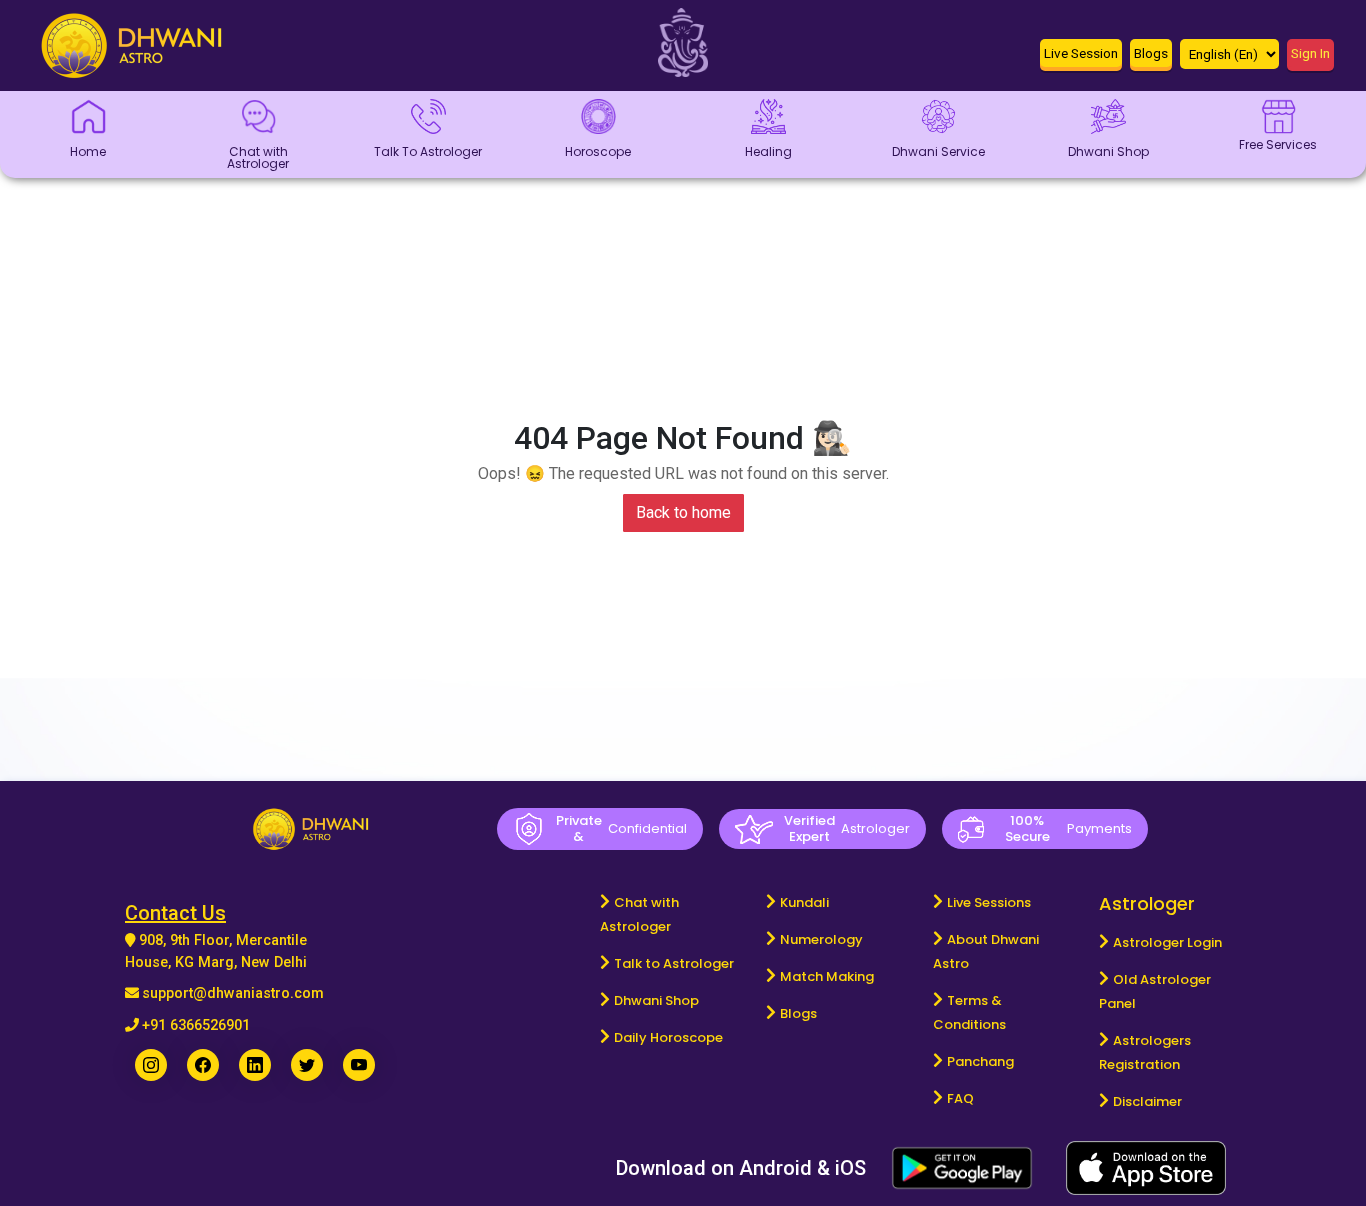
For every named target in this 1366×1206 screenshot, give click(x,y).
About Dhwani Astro (986, 951)
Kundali (804, 902)
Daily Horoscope (668, 1037)
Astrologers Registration (1145, 1052)
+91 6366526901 (196, 1025)
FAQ (960, 1098)
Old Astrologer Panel (1155, 991)
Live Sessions (989, 902)
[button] (1081, 57)
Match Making (827, 976)
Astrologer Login (1167, 942)
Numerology (821, 939)
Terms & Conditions (969, 1012)
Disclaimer (1147, 1101)
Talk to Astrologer (674, 963)
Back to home (683, 512)
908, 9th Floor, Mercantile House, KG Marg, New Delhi (216, 951)
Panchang (980, 1061)
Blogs (798, 1013)
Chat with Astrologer (639, 914)
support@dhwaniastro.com (233, 993)
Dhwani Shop (656, 1000)
